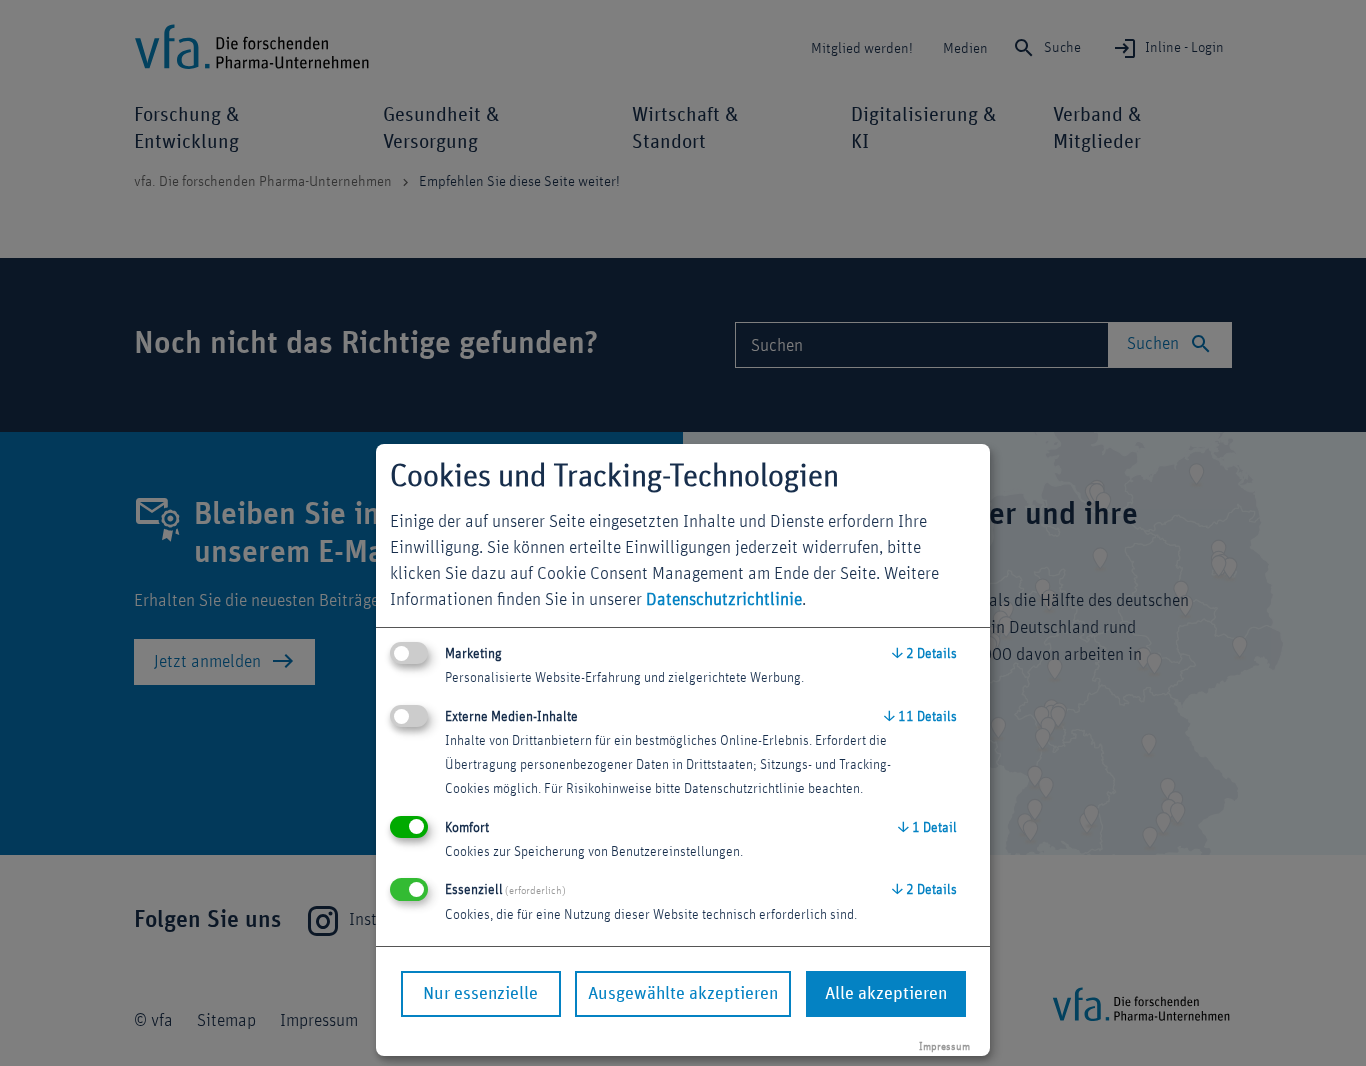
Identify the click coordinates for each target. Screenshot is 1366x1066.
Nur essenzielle (480, 994)
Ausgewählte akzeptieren (683, 994)
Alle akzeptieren (886, 994)
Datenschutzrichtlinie (724, 600)
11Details (920, 717)
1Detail (927, 828)
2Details (924, 654)
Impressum (944, 1046)
